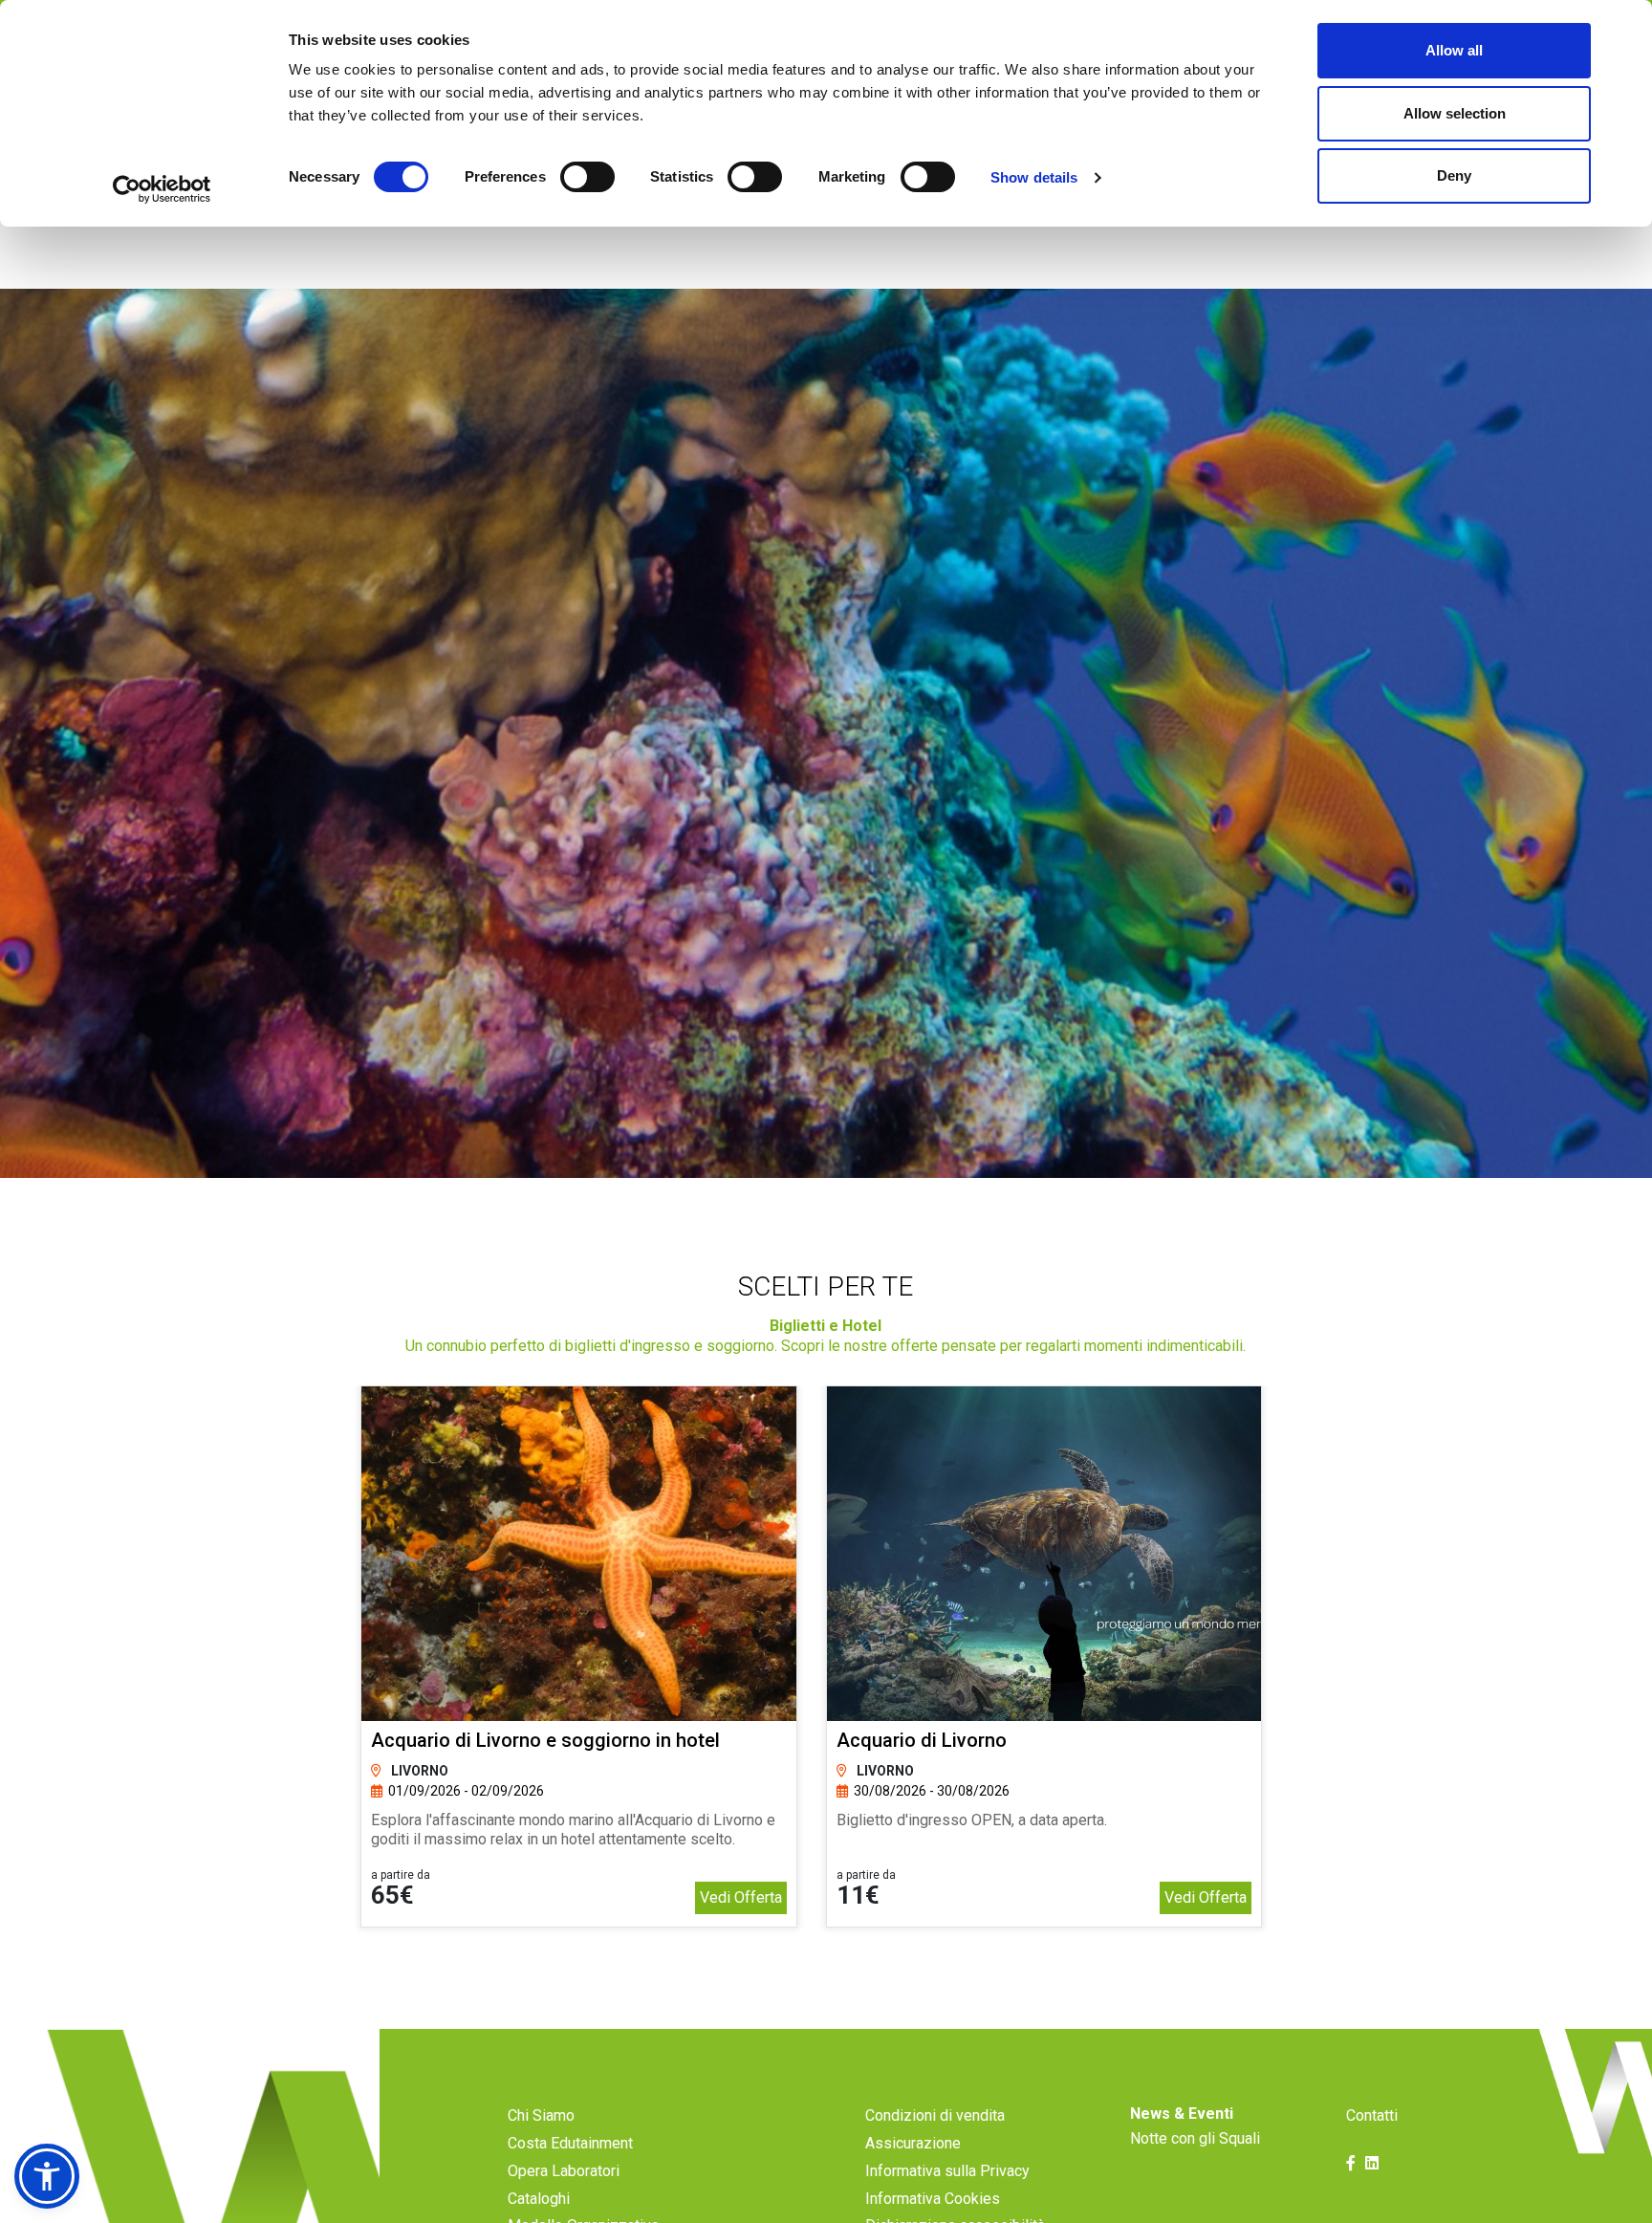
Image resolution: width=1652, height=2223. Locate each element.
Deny (1454, 175)
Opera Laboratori (564, 2171)
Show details (1034, 177)
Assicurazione (913, 2143)
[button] (47, 2176)
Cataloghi (539, 2199)
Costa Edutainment (570, 2143)
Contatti (1372, 2115)
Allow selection (1455, 113)
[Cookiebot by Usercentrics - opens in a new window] (162, 189)
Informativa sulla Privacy (947, 2171)
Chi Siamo (541, 2115)
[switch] (587, 177)
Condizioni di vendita (935, 2115)
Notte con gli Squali (1195, 2138)
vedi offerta (741, 1897)
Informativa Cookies (933, 2199)
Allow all (1454, 50)
